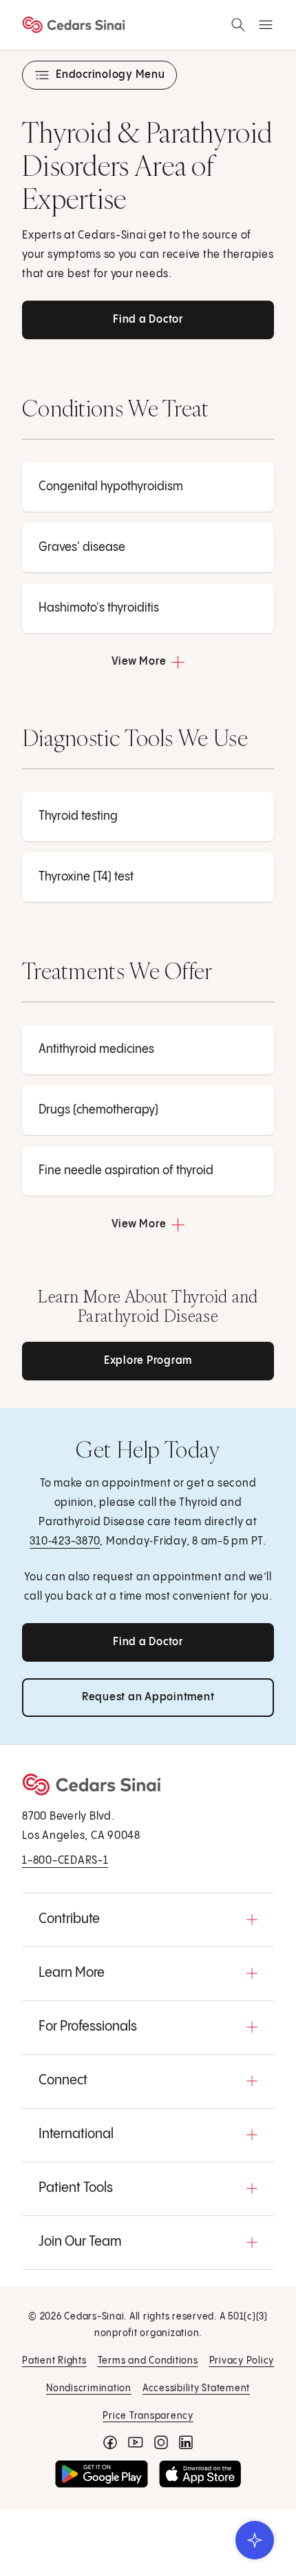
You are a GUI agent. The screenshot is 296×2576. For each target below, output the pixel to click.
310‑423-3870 (65, 1541)
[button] (148, 1920)
